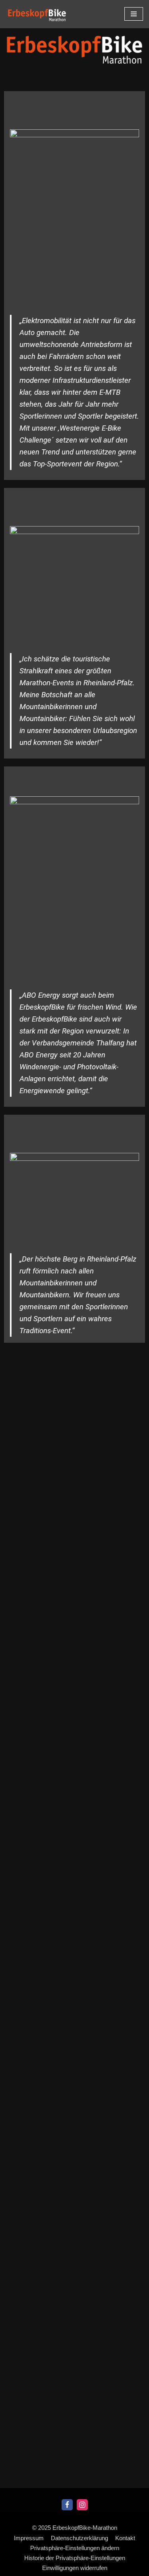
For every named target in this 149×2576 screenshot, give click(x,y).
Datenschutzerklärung (79, 2538)
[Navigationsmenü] (134, 14)
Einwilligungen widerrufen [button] (75, 2568)
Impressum (29, 2538)
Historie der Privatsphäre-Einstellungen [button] (75, 2558)
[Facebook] (67, 2505)
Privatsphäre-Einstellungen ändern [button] (75, 2548)
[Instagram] (82, 2505)
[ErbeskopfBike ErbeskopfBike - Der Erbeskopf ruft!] (37, 15)
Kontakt (125, 2538)
